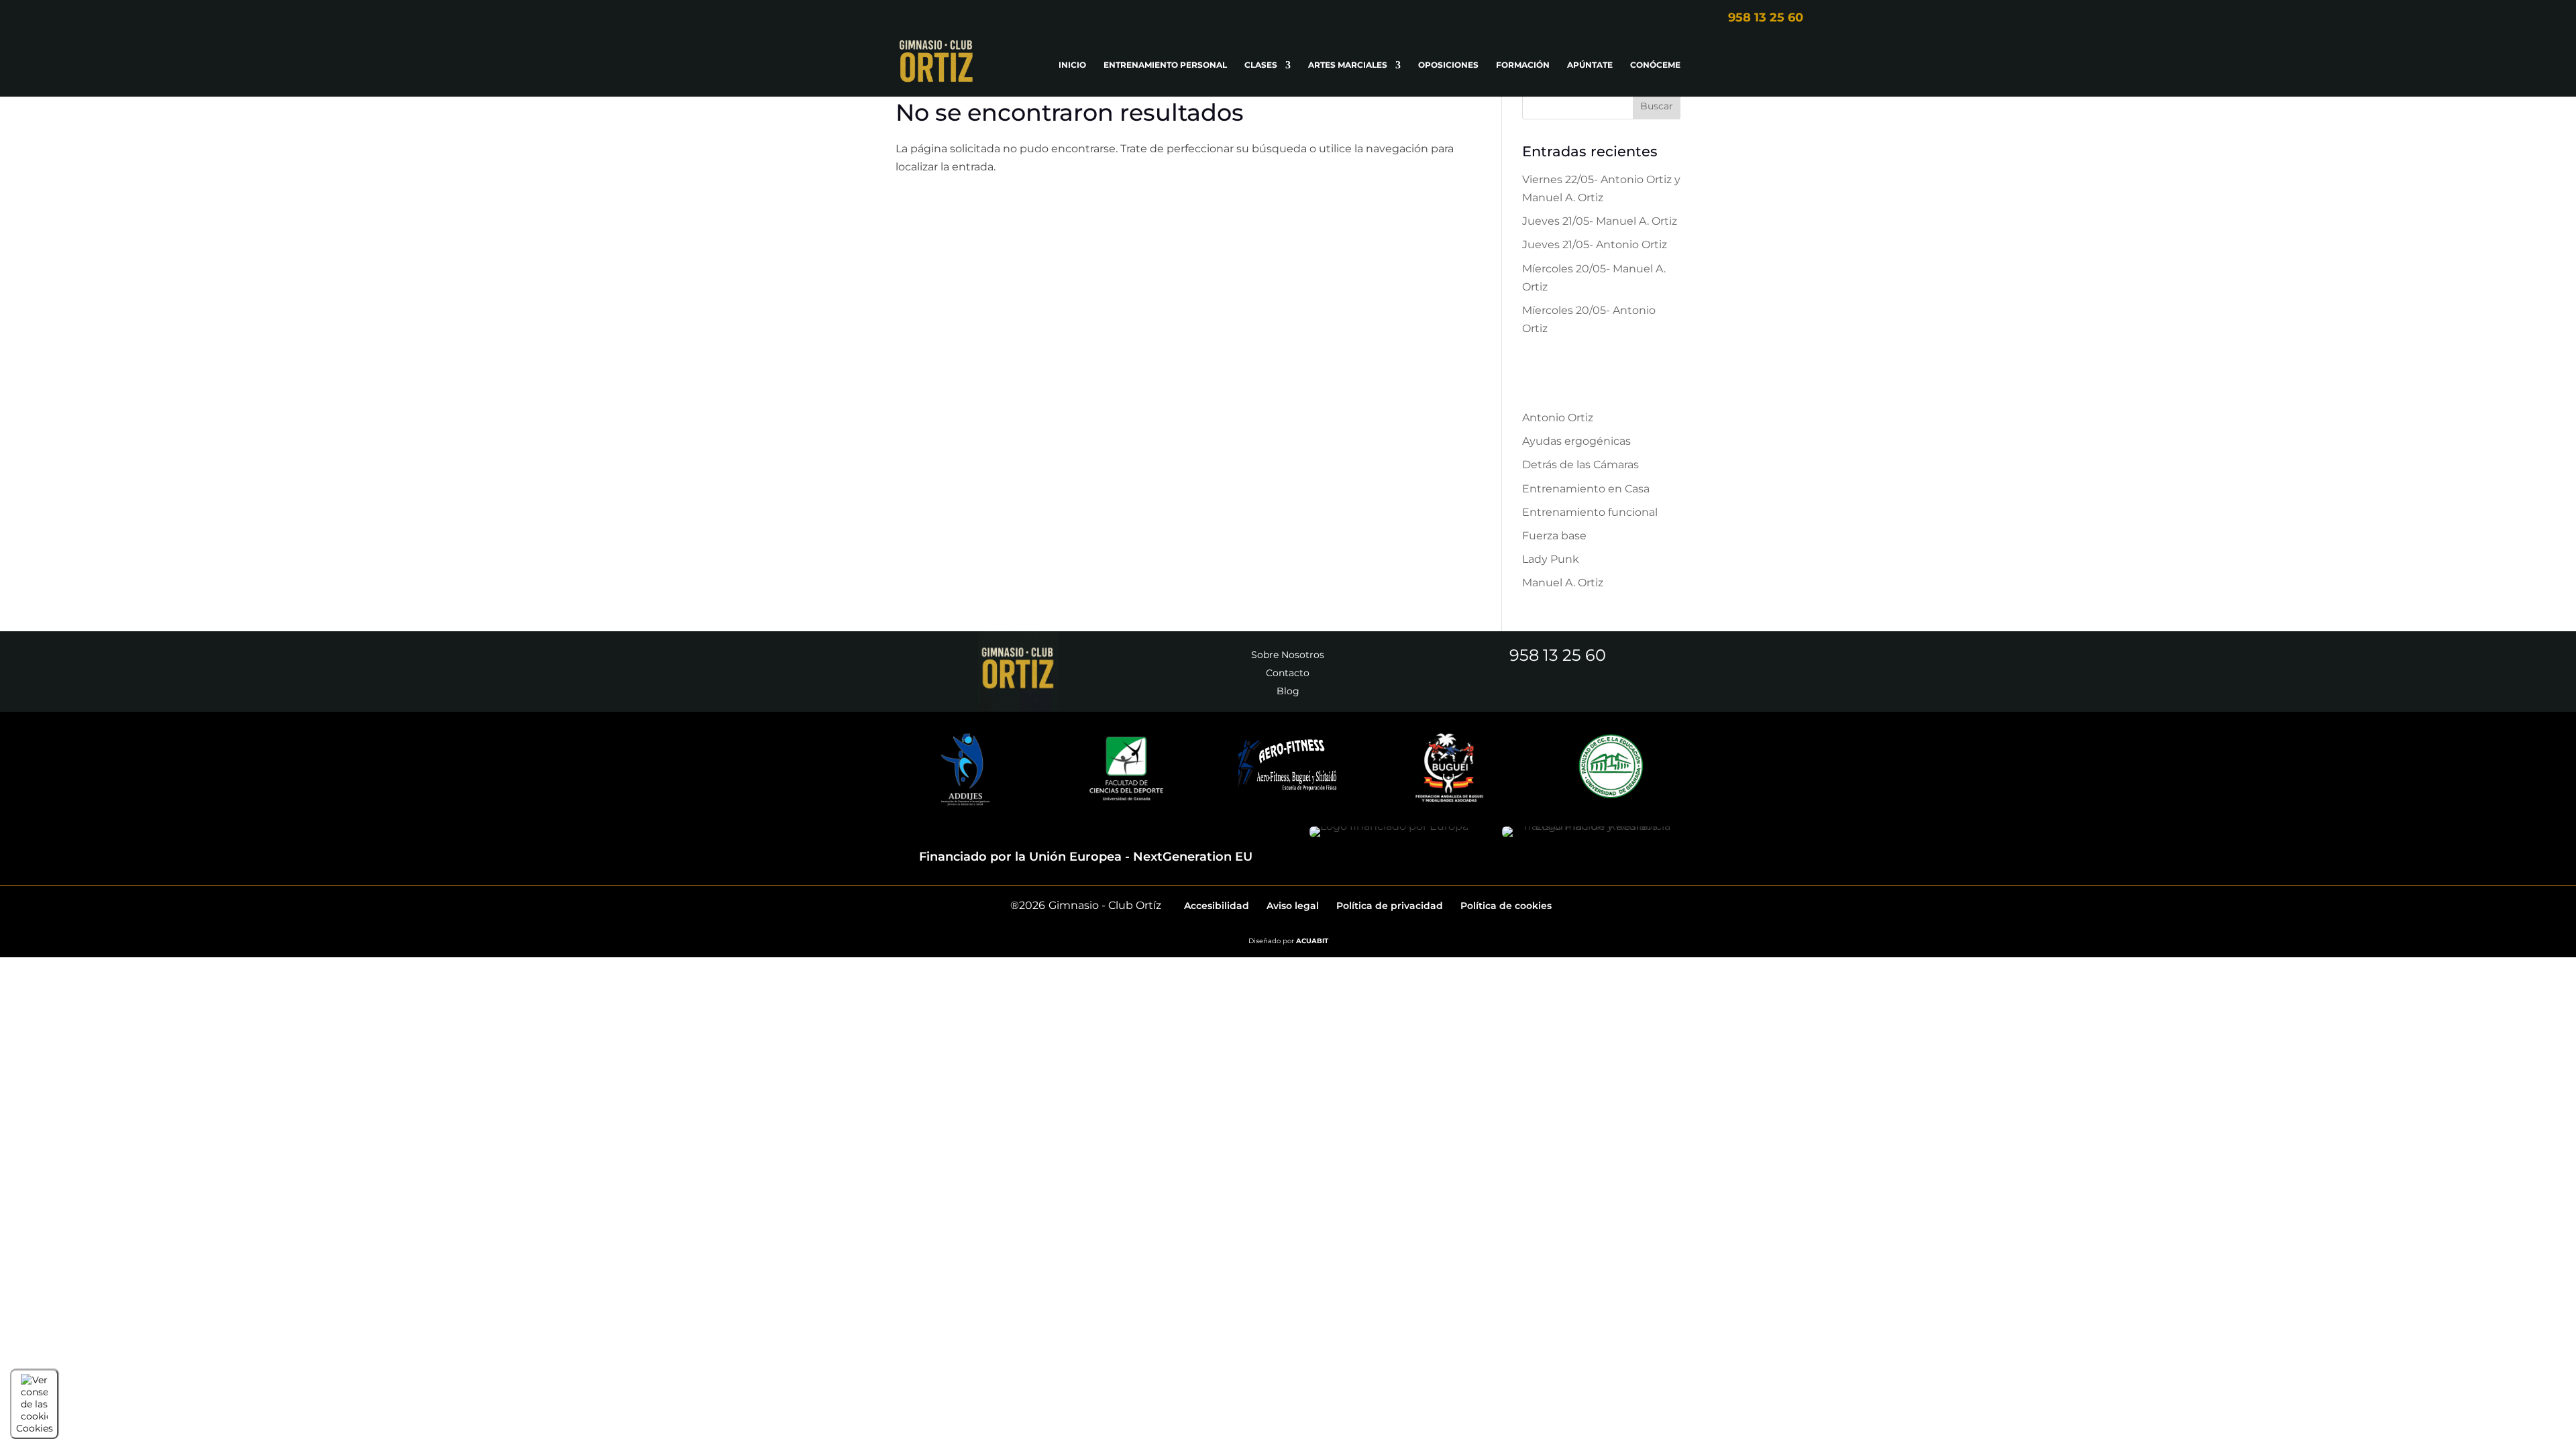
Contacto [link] (1288, 673)
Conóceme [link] (1655, 65)
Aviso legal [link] (1293, 906)
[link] (1631, 17)
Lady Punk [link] (1551, 559)
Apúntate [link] (1590, 65)
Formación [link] (1523, 65)
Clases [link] (1261, 65)
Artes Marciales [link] (1348, 65)
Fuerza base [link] (1554, 536)
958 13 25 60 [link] (1558, 655)
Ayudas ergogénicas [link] (1576, 441)
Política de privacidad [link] (1390, 906)
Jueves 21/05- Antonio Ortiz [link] (1595, 245)
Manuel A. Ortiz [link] (1563, 583)
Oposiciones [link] (1448, 65)
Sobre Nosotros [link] (1288, 655)
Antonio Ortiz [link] (1558, 418)
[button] (1657, 106)
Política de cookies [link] (1506, 906)
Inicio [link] (1072, 65)
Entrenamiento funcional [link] (1590, 512)
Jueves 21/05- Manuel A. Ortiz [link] (1600, 221)
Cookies (35, 1428)
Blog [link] (1288, 691)
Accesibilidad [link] (1217, 906)
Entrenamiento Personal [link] (1165, 65)
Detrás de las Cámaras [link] (1580, 465)
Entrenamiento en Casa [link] (1586, 489)
